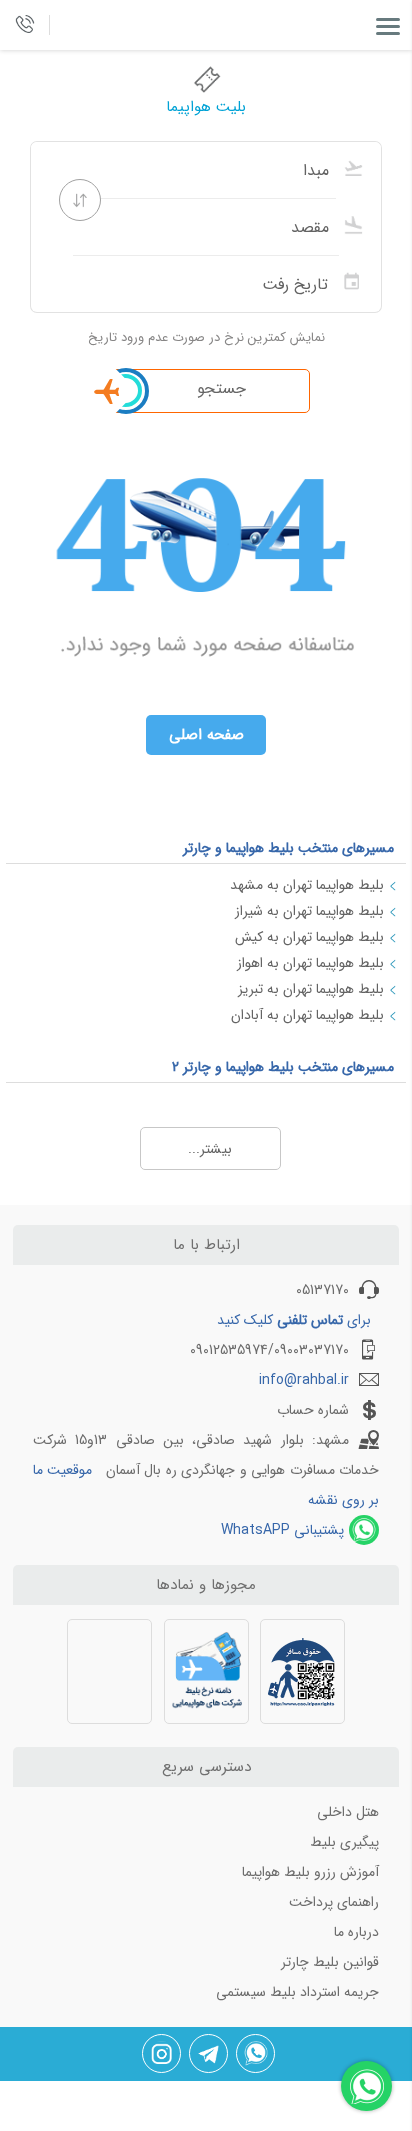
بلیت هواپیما (206, 107)
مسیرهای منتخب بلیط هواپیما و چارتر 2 (283, 1067)
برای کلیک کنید (294, 1320)
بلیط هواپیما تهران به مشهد (307, 885)
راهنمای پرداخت (334, 1902)
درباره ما (356, 1932)
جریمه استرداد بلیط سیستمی (297, 1992)
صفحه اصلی (206, 735)
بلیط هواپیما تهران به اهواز (310, 963)
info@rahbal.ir (304, 1380)
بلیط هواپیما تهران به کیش (309, 937)
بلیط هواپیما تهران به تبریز (311, 989)
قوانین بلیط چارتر (330, 1962)
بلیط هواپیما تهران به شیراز (309, 911)
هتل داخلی (348, 1812)
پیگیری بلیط (344, 1842)
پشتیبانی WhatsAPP (282, 1530)
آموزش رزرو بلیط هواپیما (310, 1872)
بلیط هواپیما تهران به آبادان (307, 1015)
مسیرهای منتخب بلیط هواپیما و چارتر (288, 848)
